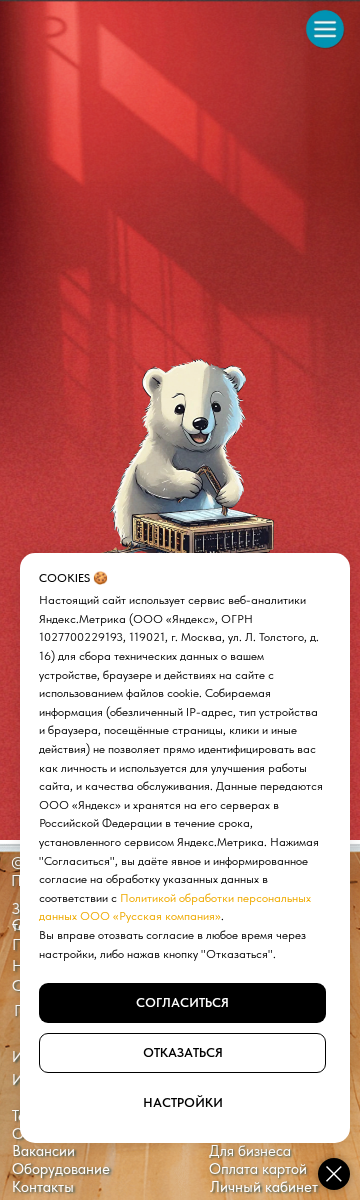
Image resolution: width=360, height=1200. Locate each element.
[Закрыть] (334, 1174)
